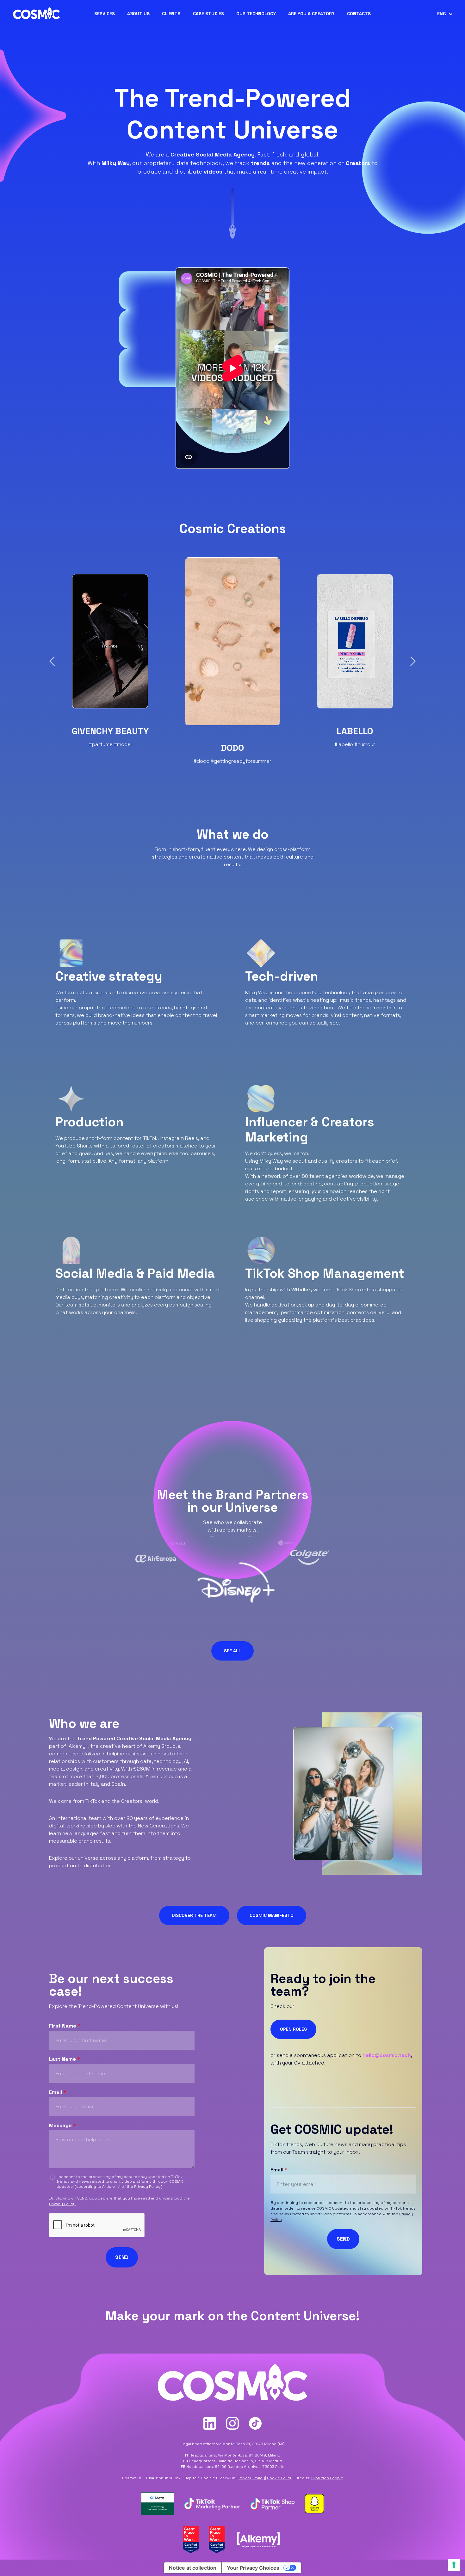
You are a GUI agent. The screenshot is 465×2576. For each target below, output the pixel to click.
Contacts (359, 14)
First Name (65, 2026)
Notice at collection (193, 2568)
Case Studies (208, 14)
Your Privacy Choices (253, 2568)
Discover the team (194, 1915)
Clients (171, 14)
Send (122, 2257)
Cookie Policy (280, 2478)
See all (232, 1651)
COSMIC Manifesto (272, 1915)
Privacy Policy (147, 2187)
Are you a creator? (311, 14)
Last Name (65, 2059)
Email (58, 2092)
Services (105, 14)
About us (138, 14)
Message (62, 2126)
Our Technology (256, 14)
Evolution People (327, 2478)
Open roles (293, 2029)
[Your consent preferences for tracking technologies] (454, 2565)
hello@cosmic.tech (387, 2055)
